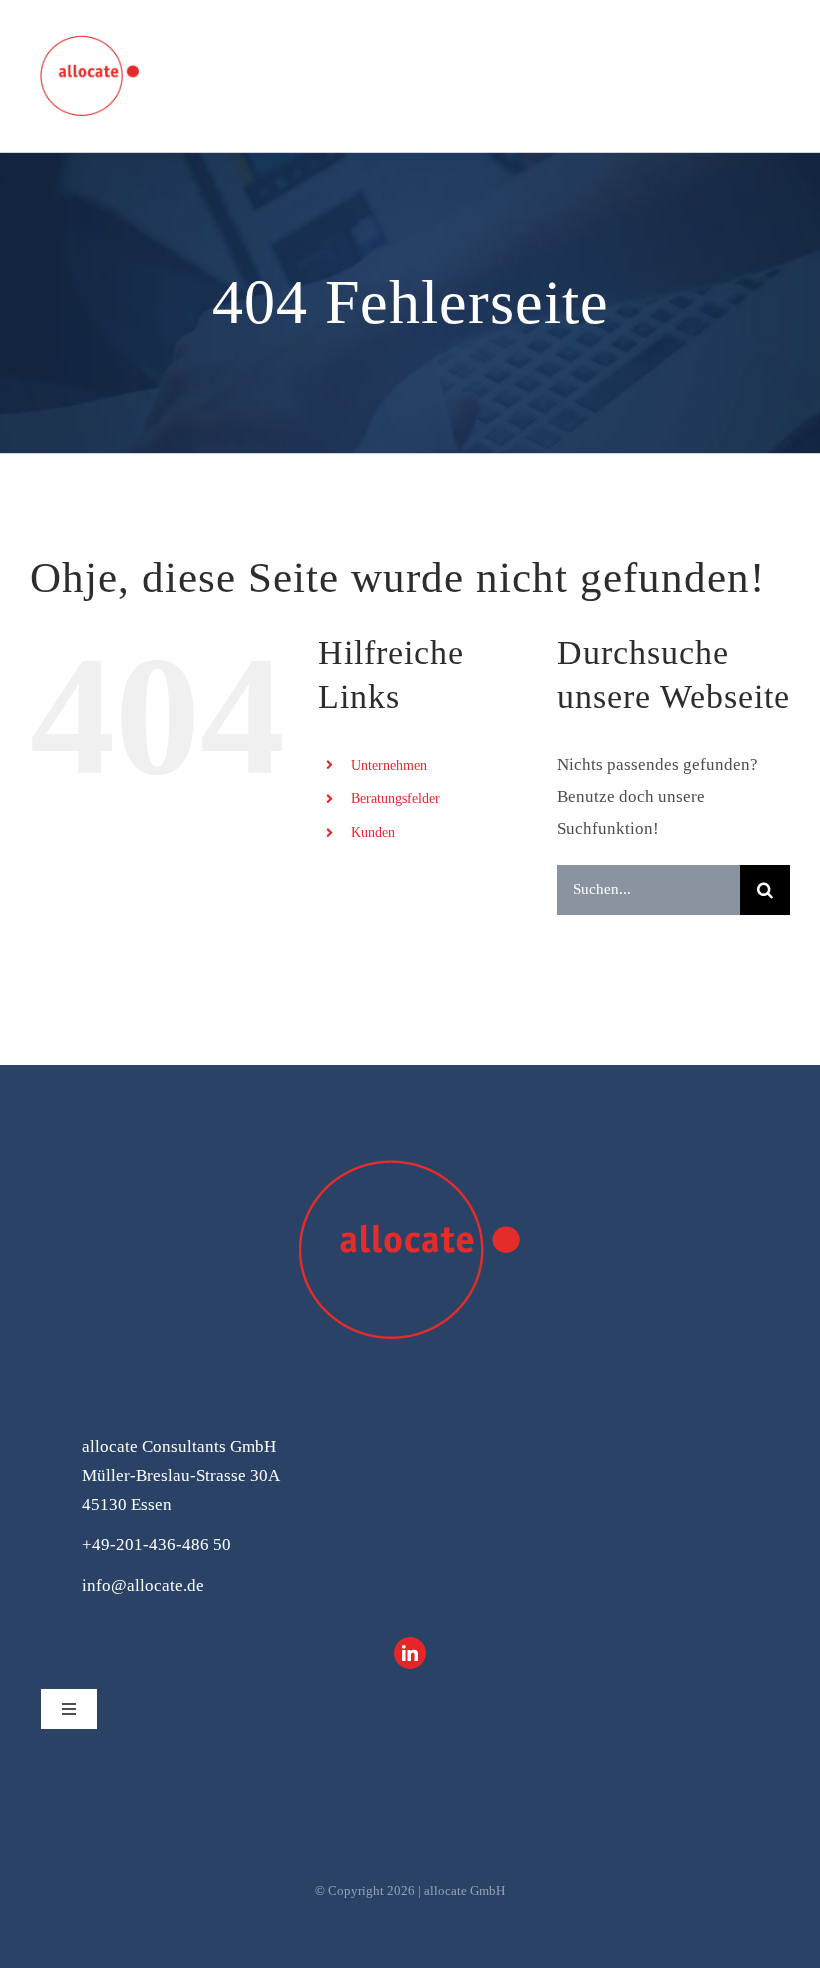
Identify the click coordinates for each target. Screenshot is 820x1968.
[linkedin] (410, 1653)
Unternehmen (389, 765)
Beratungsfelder (395, 798)
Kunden (373, 832)
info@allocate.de (143, 1585)
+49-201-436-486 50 (156, 1544)
